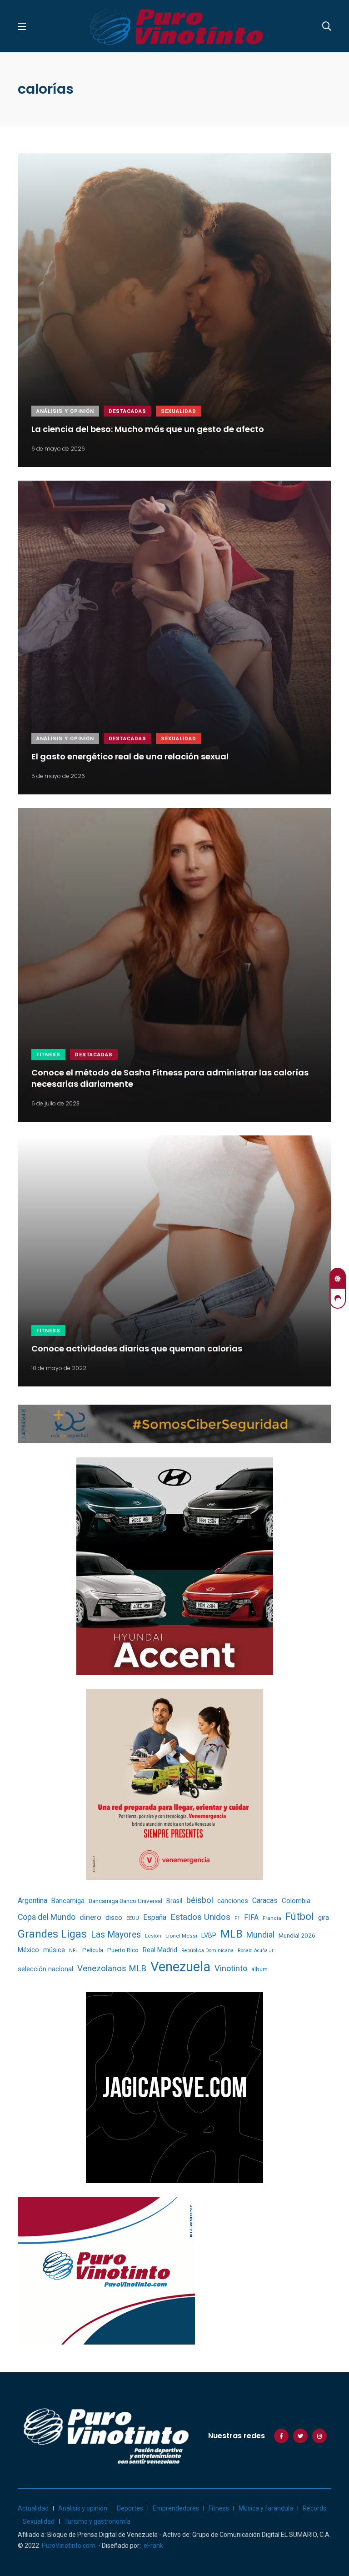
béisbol (200, 1900)
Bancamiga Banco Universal (125, 1901)
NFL (74, 1951)
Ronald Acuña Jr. (256, 1951)
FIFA (251, 1917)
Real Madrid (160, 1950)
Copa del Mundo (47, 1917)
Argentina (32, 1901)
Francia (272, 1918)
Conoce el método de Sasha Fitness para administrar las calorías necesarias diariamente (170, 1078)
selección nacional (45, 1969)
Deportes (130, 2508)
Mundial (260, 1935)
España (155, 1917)
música (54, 1950)
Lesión (153, 1936)
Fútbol (300, 1916)
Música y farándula (266, 2508)
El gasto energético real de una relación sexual (130, 756)
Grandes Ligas (52, 1934)
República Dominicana (207, 1951)
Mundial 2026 (297, 1935)
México (28, 1950)
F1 (237, 1918)
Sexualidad (179, 411)
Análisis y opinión (65, 411)
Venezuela (180, 1967)
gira (324, 1918)
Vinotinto (231, 1968)
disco (114, 1918)
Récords (314, 2508)
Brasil (174, 1901)
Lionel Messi (181, 1936)
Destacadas (127, 411)
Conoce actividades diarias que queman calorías (137, 1348)
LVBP (209, 1935)
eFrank (153, 2546)
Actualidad (33, 2508)
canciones (233, 1901)
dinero (90, 1917)
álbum (259, 1969)
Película (93, 1950)
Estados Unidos (200, 1917)
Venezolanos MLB (112, 1968)
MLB (231, 1934)
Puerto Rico (123, 1950)
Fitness (48, 1055)
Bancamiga (68, 1901)
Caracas (265, 1901)
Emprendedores (176, 2508)
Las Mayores (116, 1935)
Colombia (296, 1901)
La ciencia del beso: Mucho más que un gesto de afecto (148, 429)
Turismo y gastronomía (97, 2521)
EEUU (133, 1918)
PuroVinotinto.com (69, 2546)
